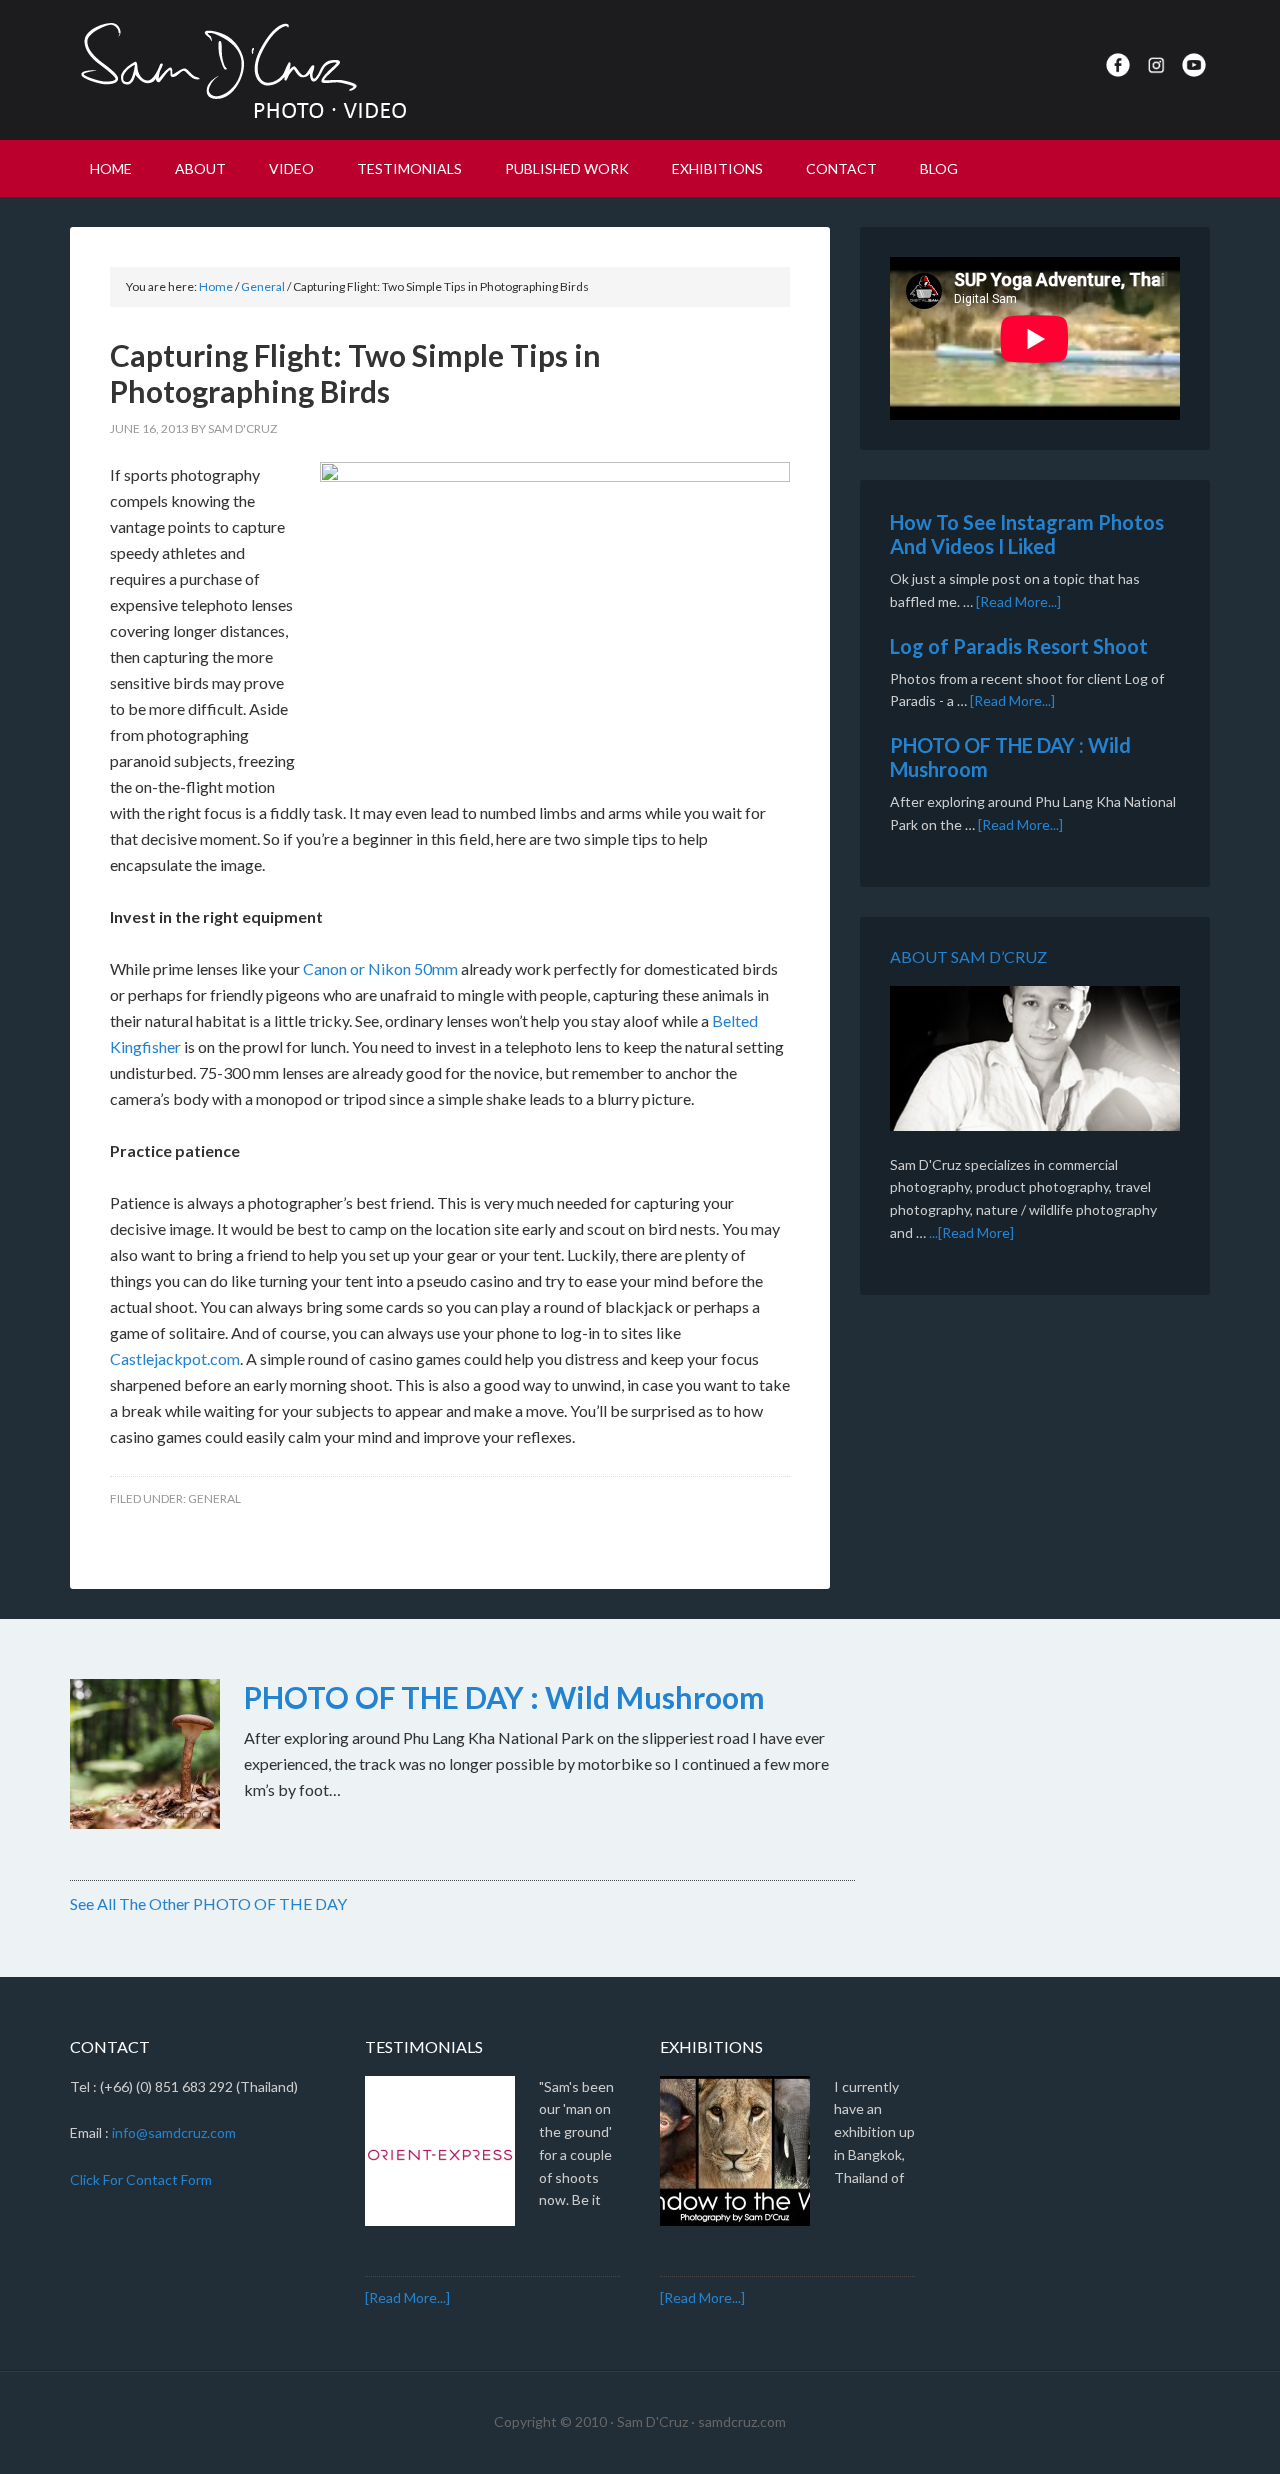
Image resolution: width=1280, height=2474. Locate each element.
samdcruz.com (742, 2421)
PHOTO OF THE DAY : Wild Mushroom (504, 1697)
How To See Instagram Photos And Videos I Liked (1027, 534)
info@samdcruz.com (174, 2132)
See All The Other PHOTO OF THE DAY (208, 1903)
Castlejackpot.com (175, 1358)
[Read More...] (1018, 601)
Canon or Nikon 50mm (380, 968)
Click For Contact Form (141, 2179)
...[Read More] (971, 1232)
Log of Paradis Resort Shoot (1019, 646)
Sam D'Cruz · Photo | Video (240, 70)
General (214, 1498)
